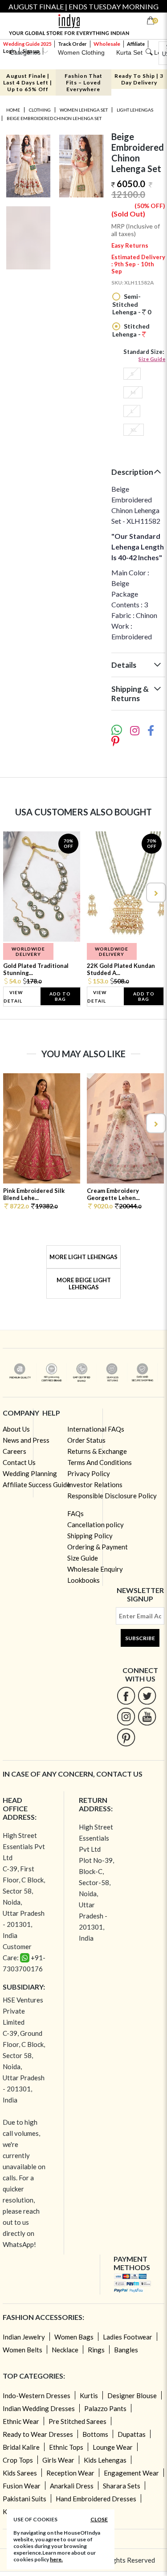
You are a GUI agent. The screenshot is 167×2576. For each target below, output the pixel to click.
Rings (96, 2350)
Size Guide (152, 359)
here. (56, 2559)
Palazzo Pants (105, 2408)
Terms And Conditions (100, 1462)
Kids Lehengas (105, 2460)
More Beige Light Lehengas (84, 1284)
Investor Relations (95, 1485)
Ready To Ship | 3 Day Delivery (139, 79)
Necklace (65, 2350)
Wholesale (107, 44)
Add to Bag (60, 996)
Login (10, 51)
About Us (16, 1429)
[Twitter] (147, 1695)
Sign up (31, 51)
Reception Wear (70, 2473)
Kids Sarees (20, 2473)
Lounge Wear (113, 2447)
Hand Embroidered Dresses (96, 2499)
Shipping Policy (90, 1536)
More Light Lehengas (83, 1257)
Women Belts (22, 2350)
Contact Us (19, 1462)
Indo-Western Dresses (37, 2395)
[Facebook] (126, 1695)
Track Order (72, 44)
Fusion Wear (22, 2486)
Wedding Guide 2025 (27, 44)
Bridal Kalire (21, 2447)
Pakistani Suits (24, 2499)
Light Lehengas (135, 110)
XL (134, 430)
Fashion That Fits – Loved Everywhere (83, 82)
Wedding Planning (30, 1473)
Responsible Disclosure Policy (112, 1496)
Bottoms (95, 2434)
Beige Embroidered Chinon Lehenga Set (54, 118)
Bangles (126, 2350)
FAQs (75, 1513)
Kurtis (89, 2395)
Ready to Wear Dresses (38, 2434)
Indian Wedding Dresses (39, 2408)
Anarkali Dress (72, 2486)
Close (99, 2519)
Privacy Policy (89, 1473)
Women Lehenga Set (84, 110)
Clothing (40, 110)
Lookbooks (83, 1580)
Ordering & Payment (98, 1547)
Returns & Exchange (97, 1451)
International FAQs (96, 1429)
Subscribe (140, 1638)
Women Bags (74, 2337)
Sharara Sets (122, 2486)
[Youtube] (147, 1716)
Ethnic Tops (66, 2447)
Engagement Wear (131, 2473)
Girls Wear (58, 2460)
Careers (14, 1451)
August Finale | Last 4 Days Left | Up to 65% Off (28, 82)
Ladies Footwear (128, 2337)
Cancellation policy (96, 1525)
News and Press (26, 1440)
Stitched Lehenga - (131, 330)
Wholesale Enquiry (95, 1569)
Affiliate (136, 44)
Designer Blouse (132, 2395)
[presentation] (12, 893)
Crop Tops (18, 2460)
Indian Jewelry (24, 2337)
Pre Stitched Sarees (77, 2421)
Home (13, 110)
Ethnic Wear (21, 2421)
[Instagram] (126, 1716)
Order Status (86, 1440)
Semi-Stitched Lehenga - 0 (132, 304)
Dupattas (132, 2434)
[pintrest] (126, 1737)
